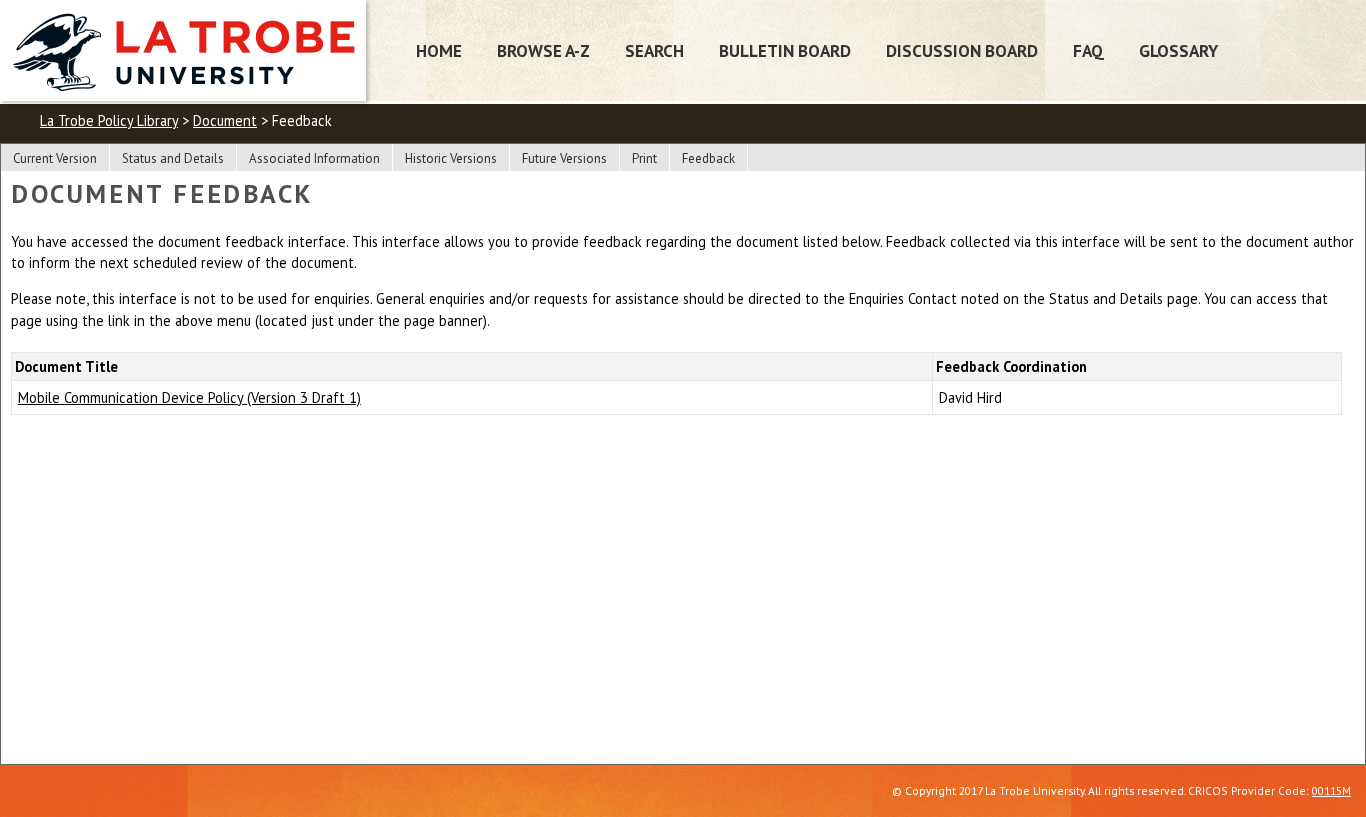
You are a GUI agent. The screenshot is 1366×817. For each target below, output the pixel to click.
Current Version (55, 158)
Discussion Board (962, 50)
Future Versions (564, 158)
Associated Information (314, 158)
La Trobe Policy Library (109, 120)
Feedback (708, 158)
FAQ (1088, 50)
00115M (1331, 790)
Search (654, 50)
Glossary (1178, 50)
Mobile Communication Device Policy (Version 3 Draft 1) (189, 397)
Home (439, 50)
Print (644, 158)
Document (225, 120)
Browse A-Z (543, 50)
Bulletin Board (785, 50)
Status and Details (173, 158)
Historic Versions (451, 158)
